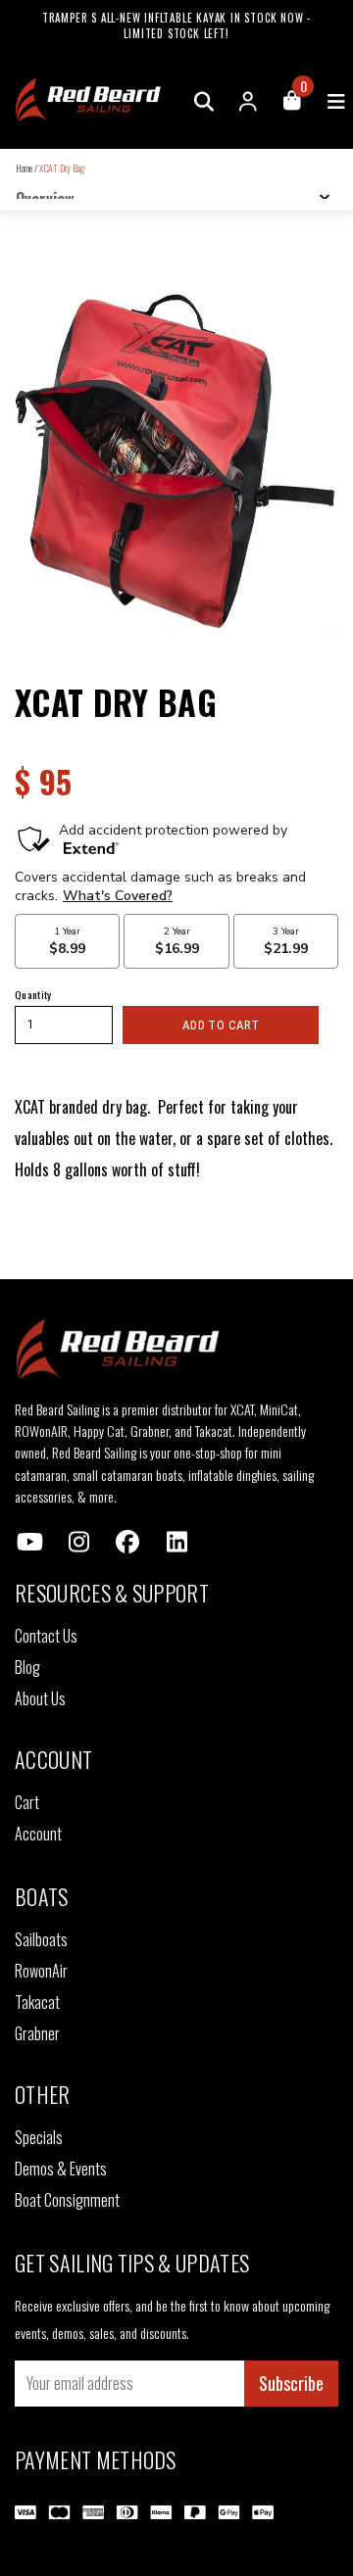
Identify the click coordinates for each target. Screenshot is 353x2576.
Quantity (33, 994)
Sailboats (41, 1939)
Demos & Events (61, 2169)
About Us (40, 1698)
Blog (27, 1667)
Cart (27, 1802)
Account (38, 1834)
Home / (26, 168)
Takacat (37, 2002)
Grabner (37, 2033)
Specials (39, 2137)
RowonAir (41, 1971)
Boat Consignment (67, 2200)
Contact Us (46, 1636)
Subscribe (291, 2383)
